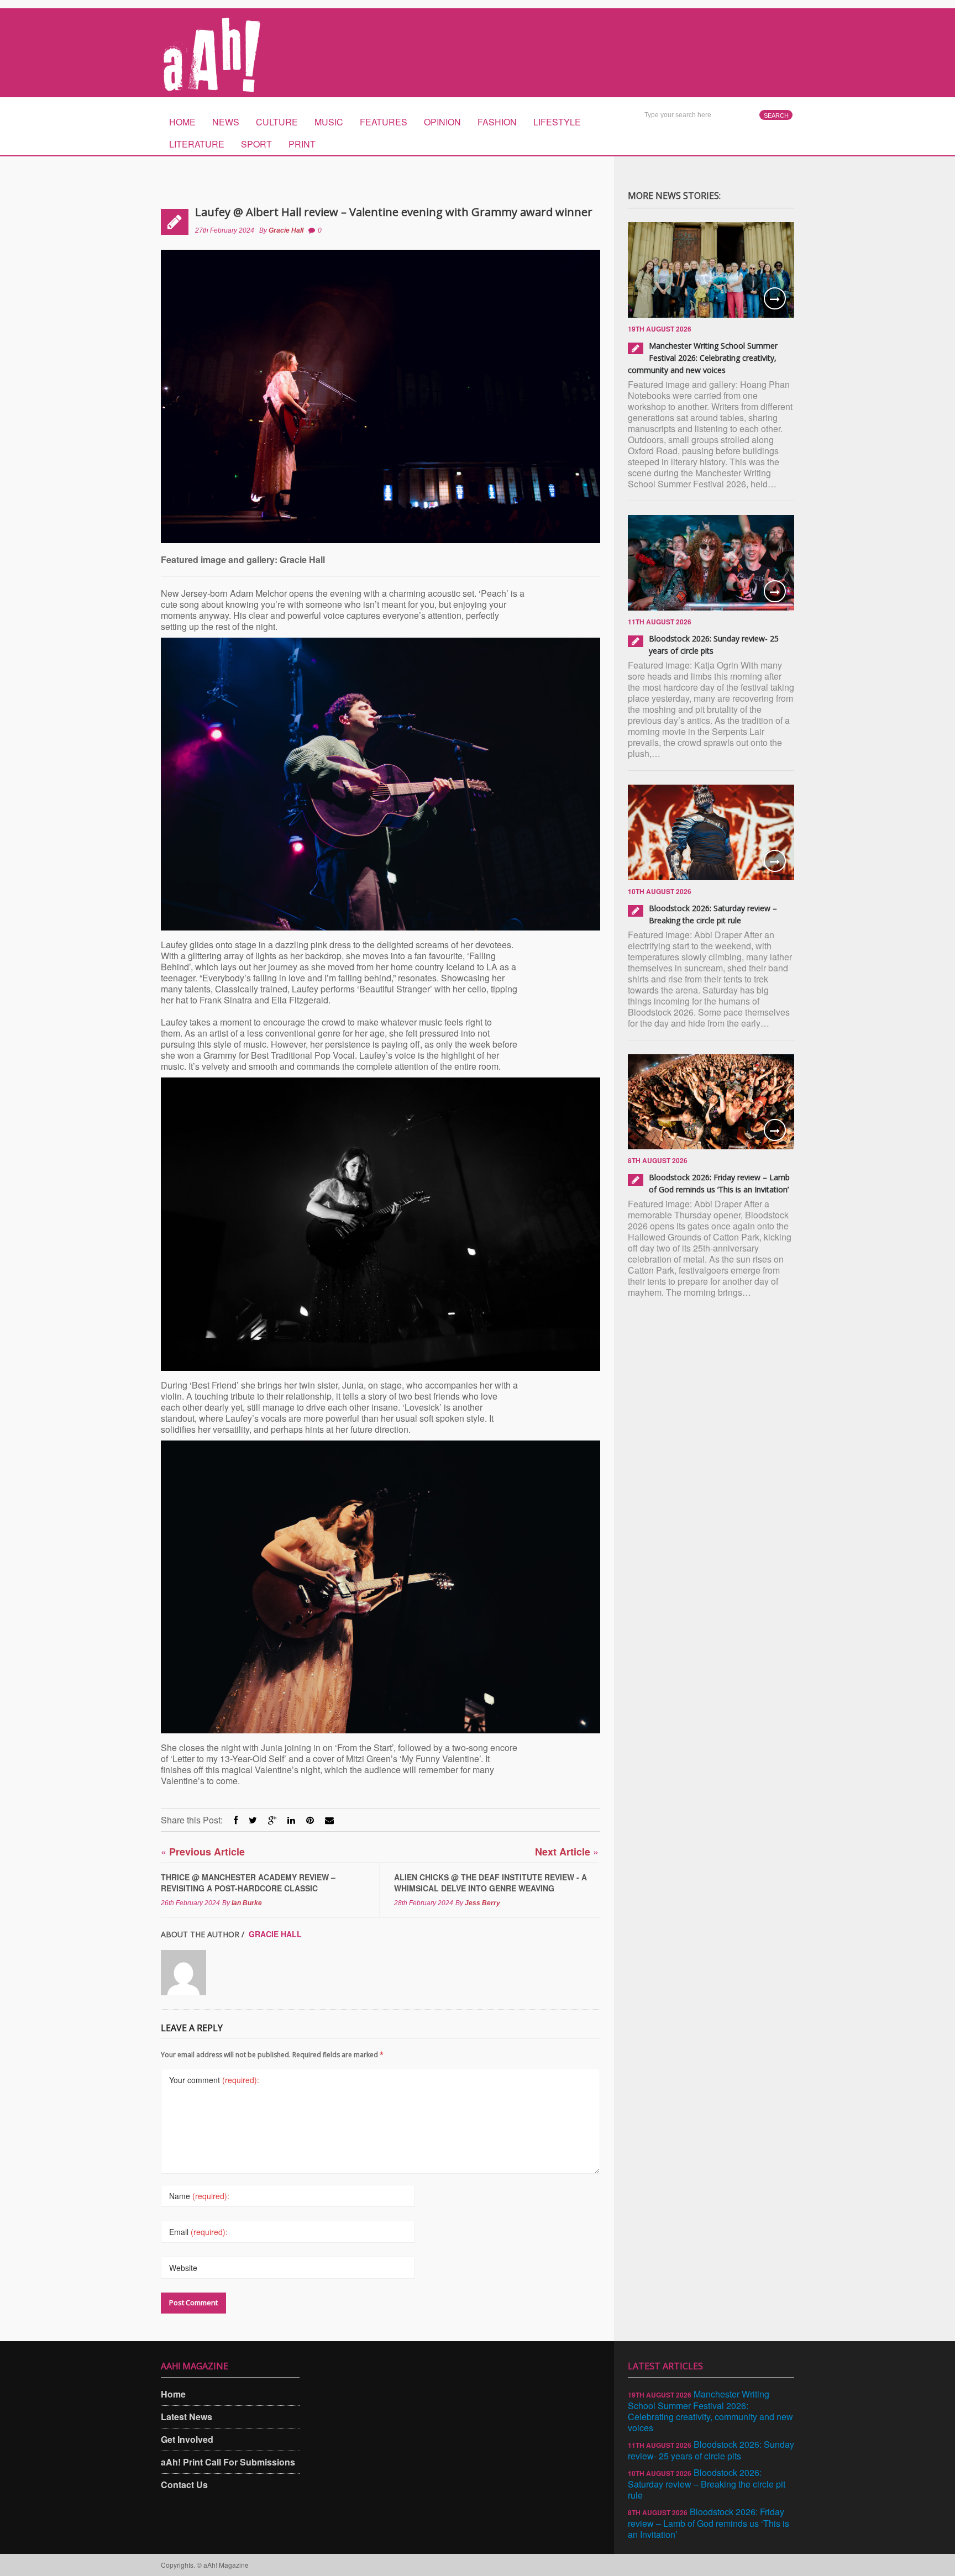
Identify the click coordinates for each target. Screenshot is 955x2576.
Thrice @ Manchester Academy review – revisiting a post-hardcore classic (248, 1883)
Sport (256, 144)
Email (198, 2232)
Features (384, 122)
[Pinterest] (310, 1820)
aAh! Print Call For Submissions (228, 2462)
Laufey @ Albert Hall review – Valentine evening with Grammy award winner (394, 212)
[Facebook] (236, 1820)
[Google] (272, 1820)
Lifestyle (557, 122)
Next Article (567, 1851)
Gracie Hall (286, 230)
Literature (197, 144)
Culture (277, 122)
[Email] (329, 1820)
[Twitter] (253, 1820)
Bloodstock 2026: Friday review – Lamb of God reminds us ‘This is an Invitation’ (709, 2523)
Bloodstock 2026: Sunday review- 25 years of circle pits (711, 2450)
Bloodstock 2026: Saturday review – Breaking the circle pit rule (707, 2484)
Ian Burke (247, 1903)
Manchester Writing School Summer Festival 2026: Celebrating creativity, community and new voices (703, 358)
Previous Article (203, 1851)
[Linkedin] (291, 1820)
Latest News (187, 2417)
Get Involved (187, 2439)
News (226, 122)
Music (329, 122)
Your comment (214, 2080)
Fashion (497, 122)
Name (199, 2196)
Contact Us (184, 2485)
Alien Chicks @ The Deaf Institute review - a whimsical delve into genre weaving (490, 1883)
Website (183, 2268)
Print (302, 144)
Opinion (442, 122)
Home (182, 122)
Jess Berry (482, 1903)
